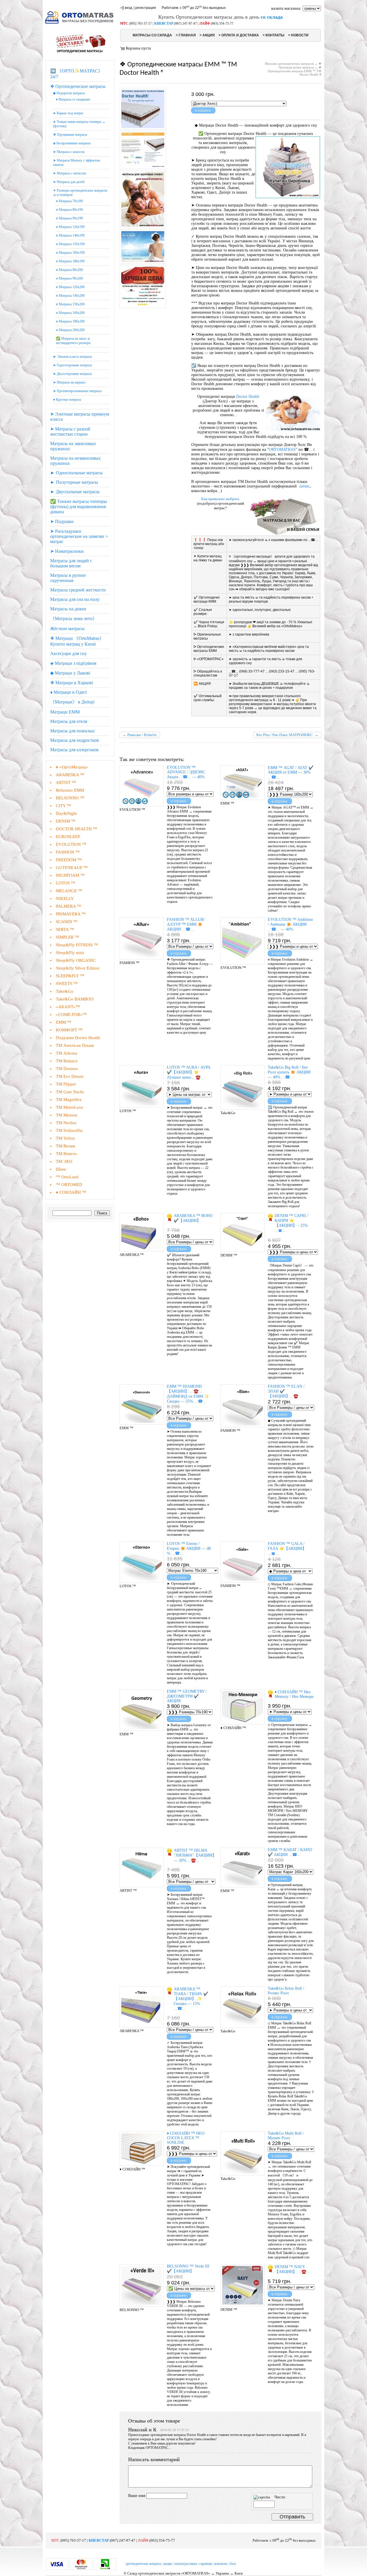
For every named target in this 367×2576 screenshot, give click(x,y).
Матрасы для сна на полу (75, 599)
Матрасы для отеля (69, 721)
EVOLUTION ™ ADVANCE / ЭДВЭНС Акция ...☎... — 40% (186, 772)
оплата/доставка (186, 2564)
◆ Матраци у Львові (70, 673)
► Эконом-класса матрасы (72, 357)
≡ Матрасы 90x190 (69, 218)
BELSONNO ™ (70, 798)
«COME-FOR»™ (71, 1014)
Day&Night (66, 813)
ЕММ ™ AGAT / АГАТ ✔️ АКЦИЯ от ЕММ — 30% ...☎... (291, 772)
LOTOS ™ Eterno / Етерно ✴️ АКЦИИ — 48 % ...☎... (189, 1548)
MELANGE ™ (69, 891)
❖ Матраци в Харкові (72, 683)
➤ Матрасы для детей (69, 182)
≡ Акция (207, 35)
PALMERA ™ (69, 906)
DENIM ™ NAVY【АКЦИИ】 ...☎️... (292, 2269)
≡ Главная (186, 35)
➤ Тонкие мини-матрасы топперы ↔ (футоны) (79, 124)
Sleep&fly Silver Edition (78, 968)
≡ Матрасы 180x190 (70, 261)
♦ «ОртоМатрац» (72, 767)
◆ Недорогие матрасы (69, 93)
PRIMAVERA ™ (71, 914)
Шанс (61, 1169)
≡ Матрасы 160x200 (70, 313)
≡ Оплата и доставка (239, 35)
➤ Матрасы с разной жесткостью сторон (70, 431)
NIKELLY (65, 898)
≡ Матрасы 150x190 (70, 244)
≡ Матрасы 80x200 (69, 270)
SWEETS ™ (67, 984)
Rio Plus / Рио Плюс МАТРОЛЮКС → (287, 735)
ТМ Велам (66, 1146)
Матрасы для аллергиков (74, 750)
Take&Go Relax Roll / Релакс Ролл (286, 1991)
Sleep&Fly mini (70, 953)
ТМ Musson (67, 1115)
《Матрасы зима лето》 (74, 619)
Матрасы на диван (68, 609)
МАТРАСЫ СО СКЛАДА (152, 35)
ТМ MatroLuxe (70, 1107)
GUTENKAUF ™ (72, 868)
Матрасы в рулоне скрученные (68, 578)
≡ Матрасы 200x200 (70, 330)
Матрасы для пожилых (73, 731)
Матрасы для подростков (75, 740)
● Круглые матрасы (67, 400)
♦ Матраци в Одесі (68, 692)
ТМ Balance (67, 1061)
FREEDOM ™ (69, 860)
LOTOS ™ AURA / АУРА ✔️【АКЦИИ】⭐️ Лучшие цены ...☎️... (189, 1072)
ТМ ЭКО (64, 1161)
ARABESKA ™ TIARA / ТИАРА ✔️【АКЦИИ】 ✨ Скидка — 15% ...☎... (191, 1999)
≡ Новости (298, 35)
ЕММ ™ (64, 1022)
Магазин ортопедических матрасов (289, 64)
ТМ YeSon (65, 1138)
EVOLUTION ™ (71, 844)
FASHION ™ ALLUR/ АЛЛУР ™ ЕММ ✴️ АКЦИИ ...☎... (186, 924)
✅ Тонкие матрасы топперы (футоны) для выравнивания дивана (79, 507)
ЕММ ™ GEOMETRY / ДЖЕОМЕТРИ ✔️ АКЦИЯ (187, 1696)
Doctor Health (248, 397)
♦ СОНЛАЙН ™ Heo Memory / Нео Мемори (294, 1694)
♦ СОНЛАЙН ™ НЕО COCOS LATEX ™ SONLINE (186, 2138)
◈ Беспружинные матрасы (72, 143)
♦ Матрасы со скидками (73, 99)
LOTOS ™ (66, 883)
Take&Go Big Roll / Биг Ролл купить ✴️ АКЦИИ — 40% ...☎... (289, 1072)
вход (128, 8)
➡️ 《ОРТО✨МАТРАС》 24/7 (76, 74)
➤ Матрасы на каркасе (69, 382)
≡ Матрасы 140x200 (70, 296)
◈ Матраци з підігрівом (73, 663)
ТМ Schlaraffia (69, 1130)
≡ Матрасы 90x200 (69, 278)
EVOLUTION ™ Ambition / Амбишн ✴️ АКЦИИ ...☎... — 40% (290, 924)
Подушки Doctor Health (78, 1038)
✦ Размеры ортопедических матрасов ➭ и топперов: (80, 193)
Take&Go (65, 991)
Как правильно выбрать (220, 499)
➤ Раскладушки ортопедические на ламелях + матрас (79, 536)
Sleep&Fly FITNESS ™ (77, 945)
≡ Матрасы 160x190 (70, 253)
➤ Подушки (62, 521)
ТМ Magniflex (69, 1100)
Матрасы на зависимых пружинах (73, 446)
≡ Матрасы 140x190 (70, 235)
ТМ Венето (66, 1154)
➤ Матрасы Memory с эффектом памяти (77, 163)
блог (233, 2564)
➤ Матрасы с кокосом (69, 152)
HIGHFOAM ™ (70, 875)
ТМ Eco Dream (70, 1076)
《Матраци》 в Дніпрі (72, 702)
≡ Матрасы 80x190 (69, 210)
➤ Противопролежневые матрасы (77, 391)
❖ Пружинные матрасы (70, 135)
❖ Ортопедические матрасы (78, 86)
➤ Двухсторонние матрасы (72, 374)
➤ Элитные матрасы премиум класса (80, 417)
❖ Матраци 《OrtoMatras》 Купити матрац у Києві (77, 641)
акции (168, 2564)
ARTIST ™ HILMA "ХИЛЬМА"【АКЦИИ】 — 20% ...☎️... (193, 1855)
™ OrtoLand (67, 1177)
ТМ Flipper (66, 1084)
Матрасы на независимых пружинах (75, 461)
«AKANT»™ (68, 1007)
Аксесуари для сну (69, 653)
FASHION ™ (68, 852)
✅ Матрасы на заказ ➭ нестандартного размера (73, 341)
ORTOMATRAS (282, 450)
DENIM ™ (66, 821)
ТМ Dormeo (67, 1069)
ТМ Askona (67, 1053)
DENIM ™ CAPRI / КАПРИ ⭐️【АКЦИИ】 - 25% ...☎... (291, 1223)
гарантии (206, 2564)
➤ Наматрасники (67, 551)
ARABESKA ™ (70, 775)
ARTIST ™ (66, 782)
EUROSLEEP (68, 837)
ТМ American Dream (75, 1045)
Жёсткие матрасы (67, 629)
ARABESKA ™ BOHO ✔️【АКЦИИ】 (193, 1218)
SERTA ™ (65, 929)
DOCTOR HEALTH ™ (77, 829)
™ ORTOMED (69, 1185)
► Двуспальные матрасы (75, 492)
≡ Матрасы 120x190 (70, 227)
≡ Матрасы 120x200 (70, 287)
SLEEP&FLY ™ (70, 976)
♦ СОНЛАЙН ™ (71, 1192)
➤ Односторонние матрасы (73, 365)
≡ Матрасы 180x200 (70, 321)
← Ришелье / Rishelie (140, 735)
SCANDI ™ (67, 922)
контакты (221, 2564)
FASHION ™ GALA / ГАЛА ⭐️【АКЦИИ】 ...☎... (287, 1549)
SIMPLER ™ (68, 937)
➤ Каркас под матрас (68, 113)
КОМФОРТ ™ (69, 1030)
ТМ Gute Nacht (70, 1092)
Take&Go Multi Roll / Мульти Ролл (286, 2136)
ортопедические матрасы (143, 2564)
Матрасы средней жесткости (78, 590)
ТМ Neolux (66, 1123)
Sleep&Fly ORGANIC (76, 960)
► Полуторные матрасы (74, 482)
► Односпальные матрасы (76, 473)
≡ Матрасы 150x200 (70, 304)
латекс (304, 486)
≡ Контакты (274, 35)
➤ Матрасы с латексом (70, 173)
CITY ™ (64, 806)
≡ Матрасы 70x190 (69, 201)
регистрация (146, 8)
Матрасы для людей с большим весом (71, 563)
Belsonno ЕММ (70, 790)
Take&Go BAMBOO (75, 999)
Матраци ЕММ (65, 712)
